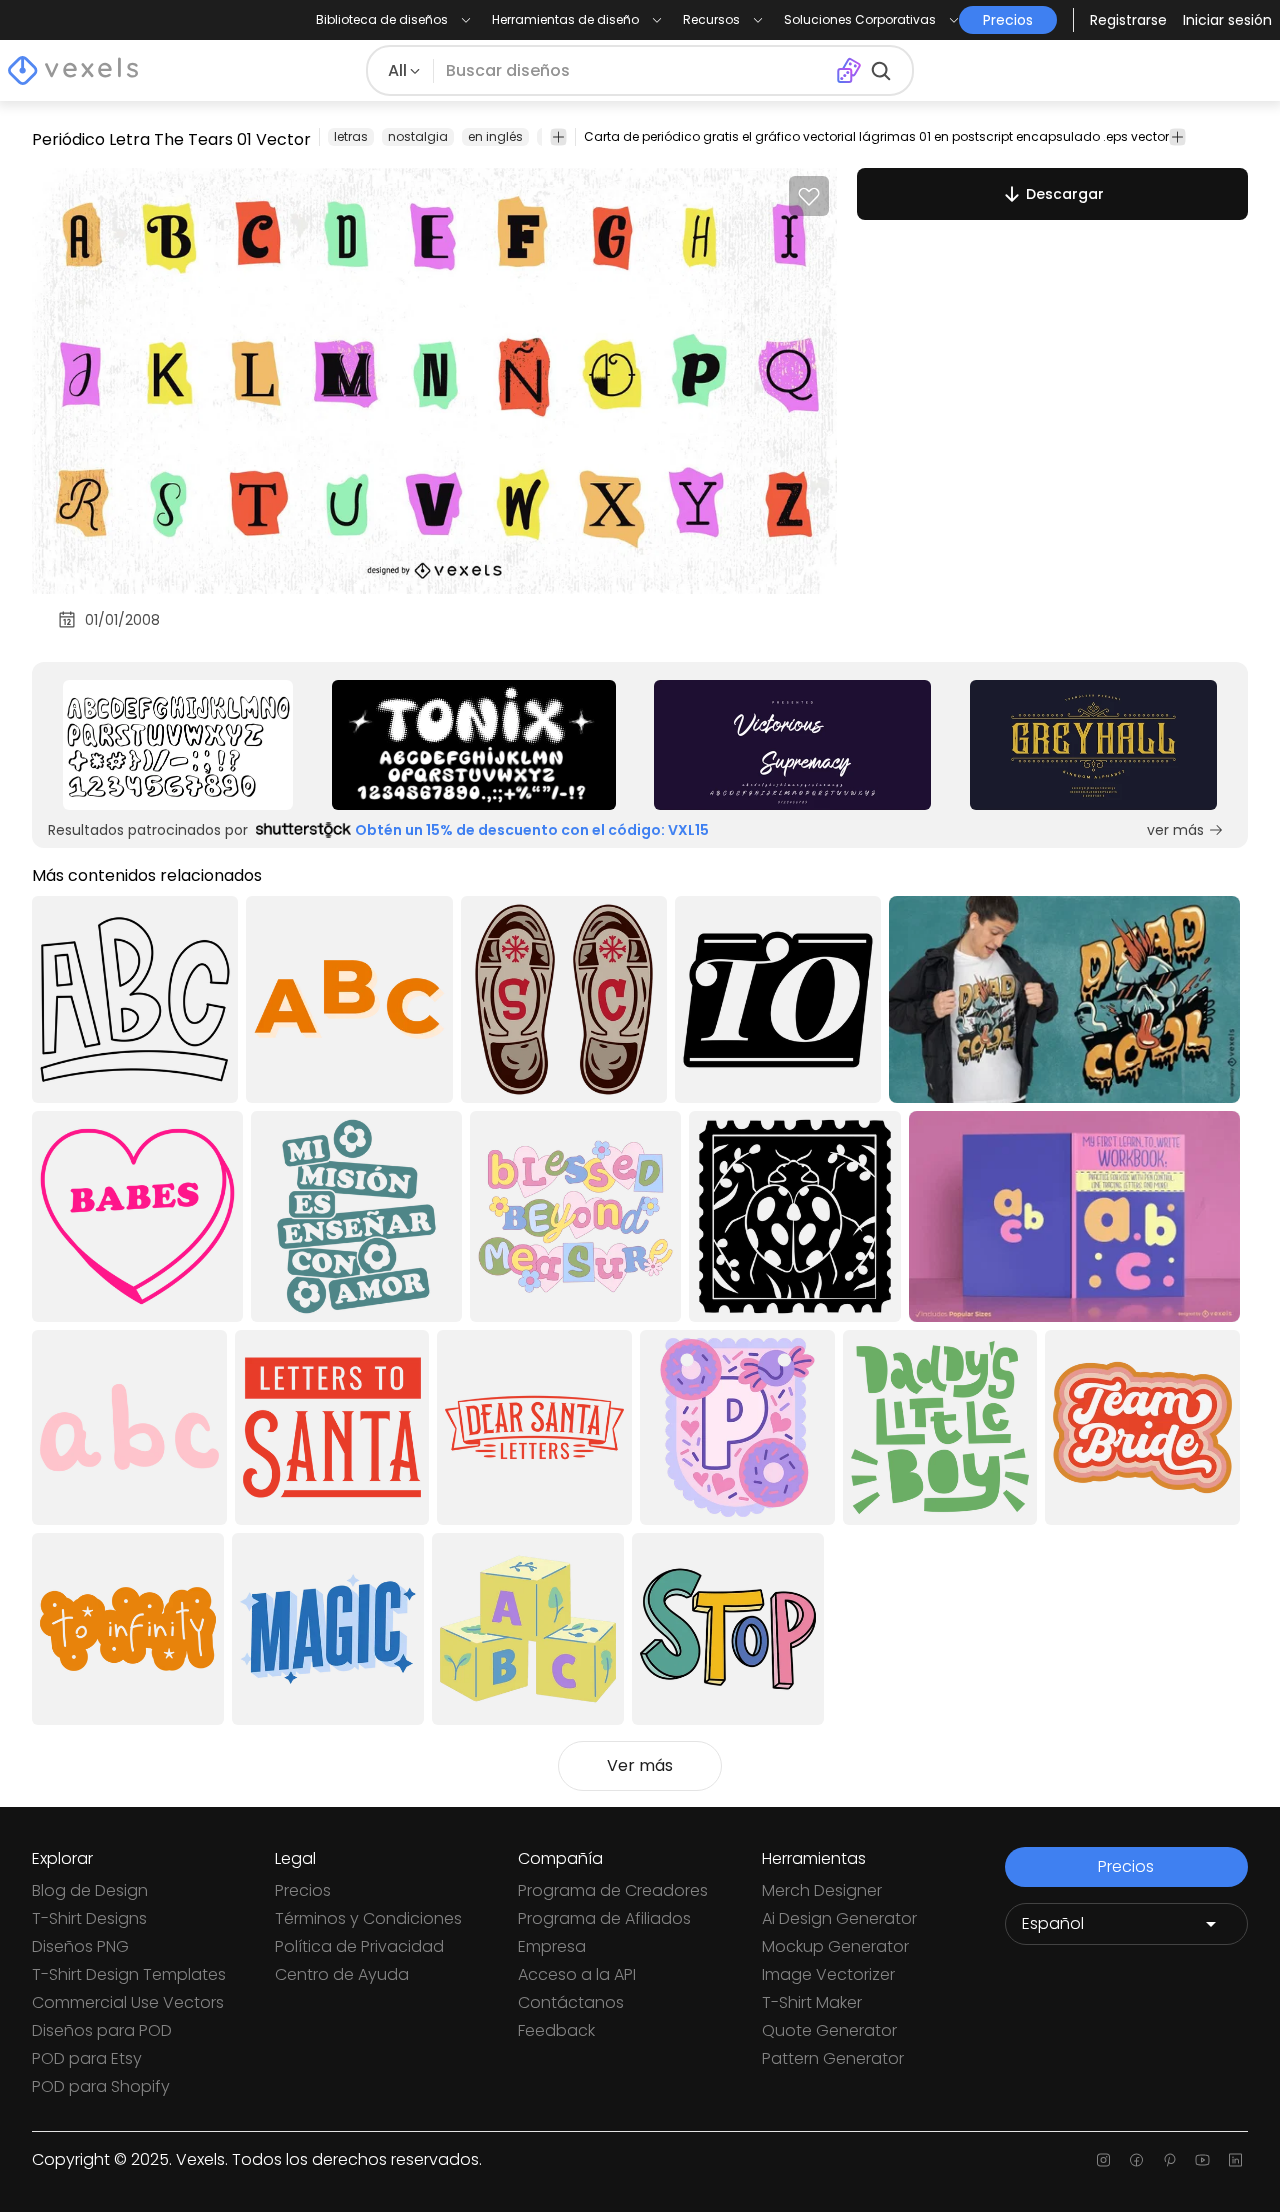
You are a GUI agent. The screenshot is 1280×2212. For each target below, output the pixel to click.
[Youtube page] (1202, 2160)
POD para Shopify (101, 2086)
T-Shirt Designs (89, 1918)
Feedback (556, 2030)
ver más (1175, 830)
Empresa (552, 1946)
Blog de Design (90, 1890)
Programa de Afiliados (604, 1918)
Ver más (640, 1765)
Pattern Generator (833, 2058)
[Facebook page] (1136, 2160)
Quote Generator (829, 2030)
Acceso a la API (577, 1974)
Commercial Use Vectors (128, 2002)
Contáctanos (571, 2002)
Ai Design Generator (839, 1918)
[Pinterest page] (1169, 2160)
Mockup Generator (835, 1946)
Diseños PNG (80, 1946)
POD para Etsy (87, 2058)
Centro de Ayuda (342, 1974)
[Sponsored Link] (178, 745)
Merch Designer (822, 1890)
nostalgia (418, 136)
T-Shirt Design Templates (129, 1974)
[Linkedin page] (1235, 2160)
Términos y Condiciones (368, 1918)
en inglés (495, 136)
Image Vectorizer (828, 1974)
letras (351, 136)
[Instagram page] (1103, 2160)
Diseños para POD (102, 2030)
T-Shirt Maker (812, 2002)
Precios (303, 1890)
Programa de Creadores (613, 1890)
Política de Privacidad (359, 1946)
